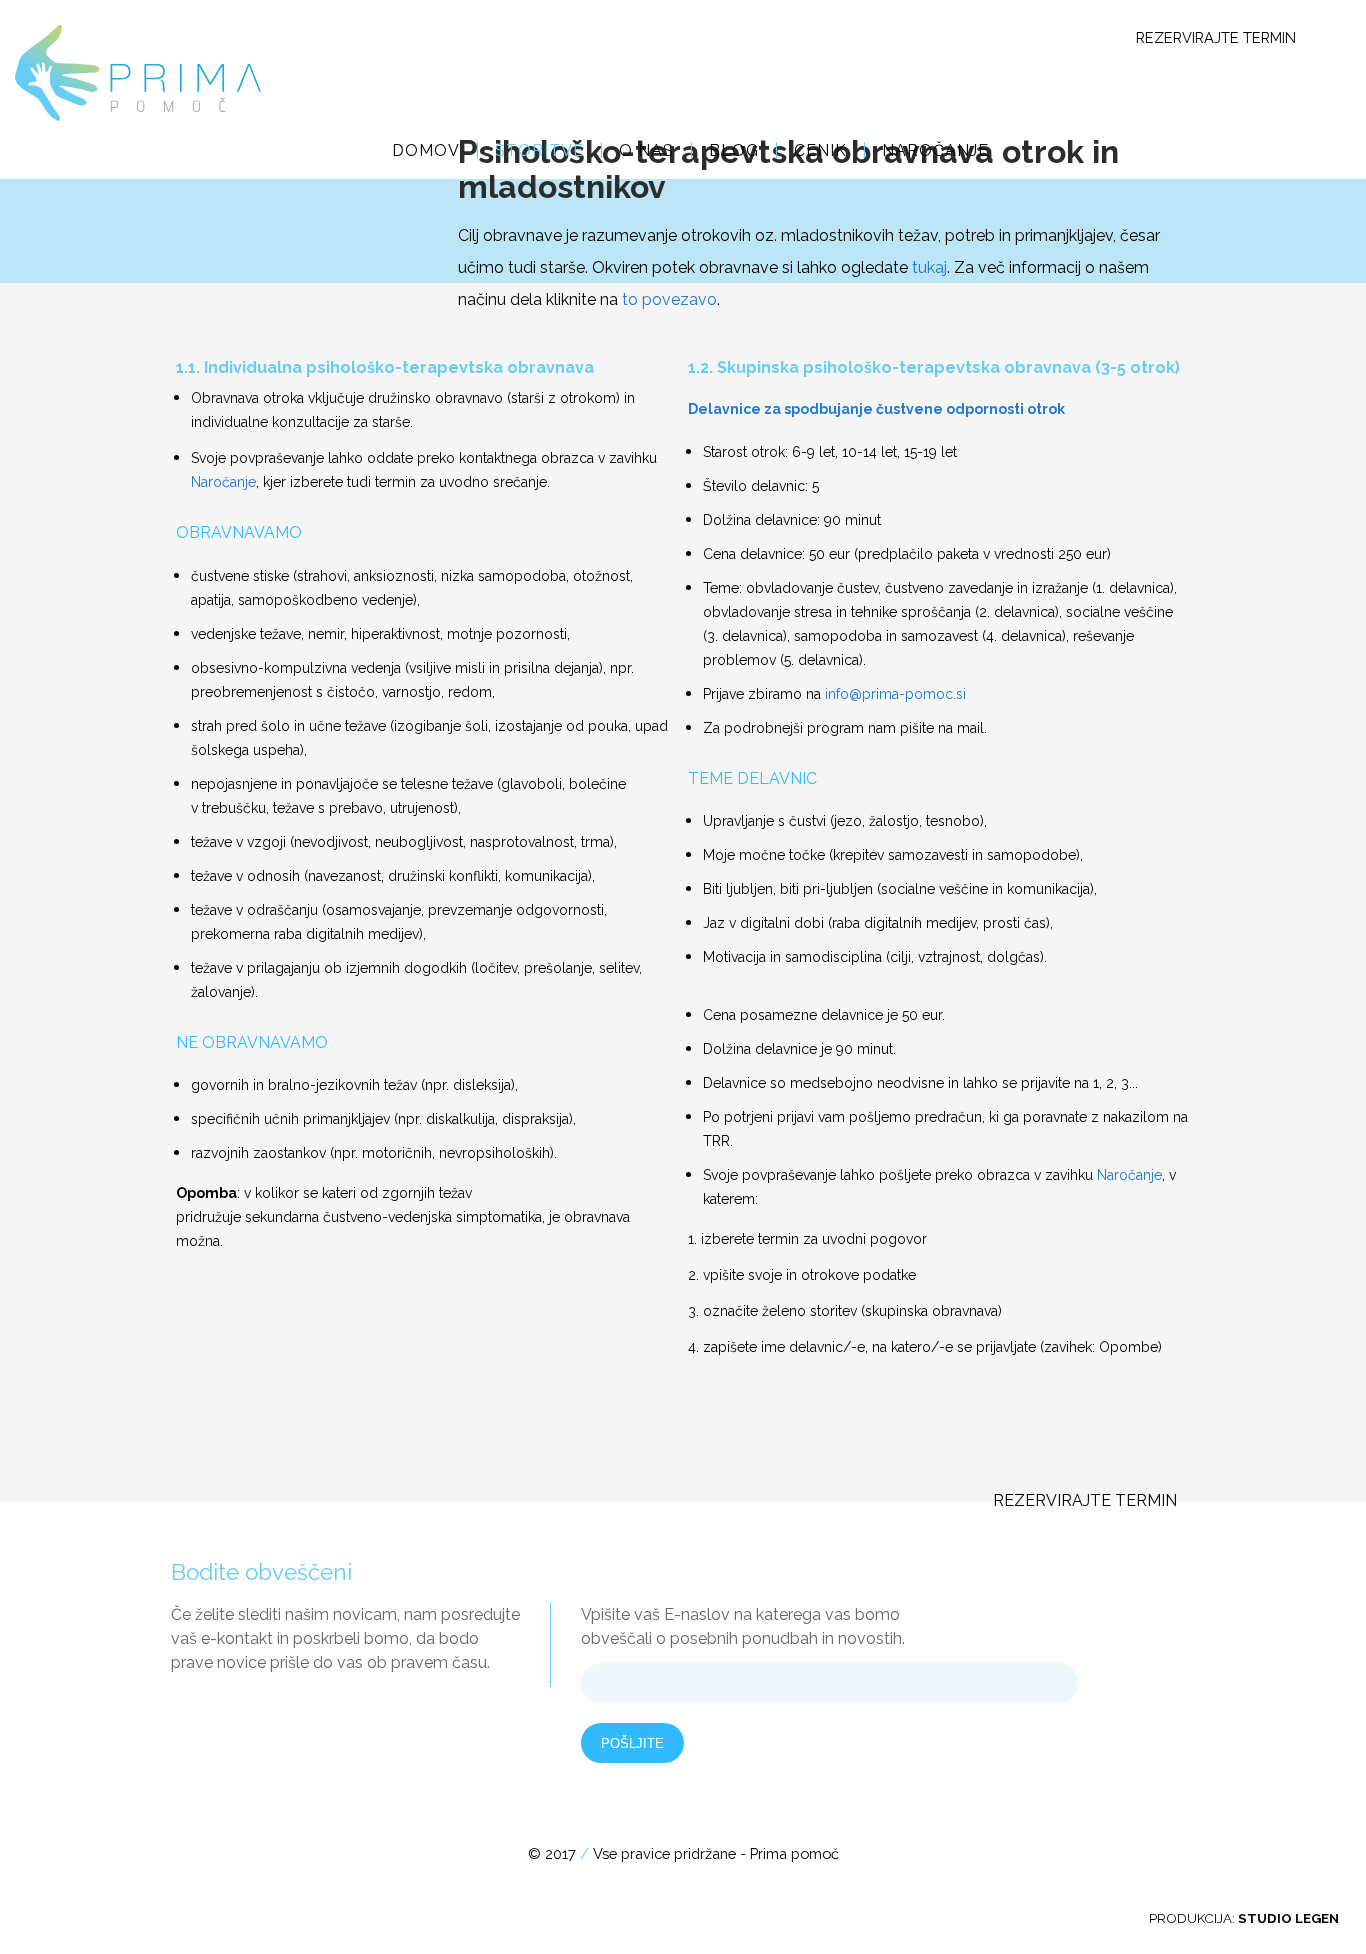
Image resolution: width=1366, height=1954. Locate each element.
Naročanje (935, 150)
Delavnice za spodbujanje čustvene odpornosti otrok (876, 409)
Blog (734, 150)
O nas (646, 150)
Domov (426, 150)
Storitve (539, 150)
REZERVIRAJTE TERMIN (1216, 37)
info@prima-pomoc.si (895, 694)
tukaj (929, 267)
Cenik (820, 150)
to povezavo (669, 299)
